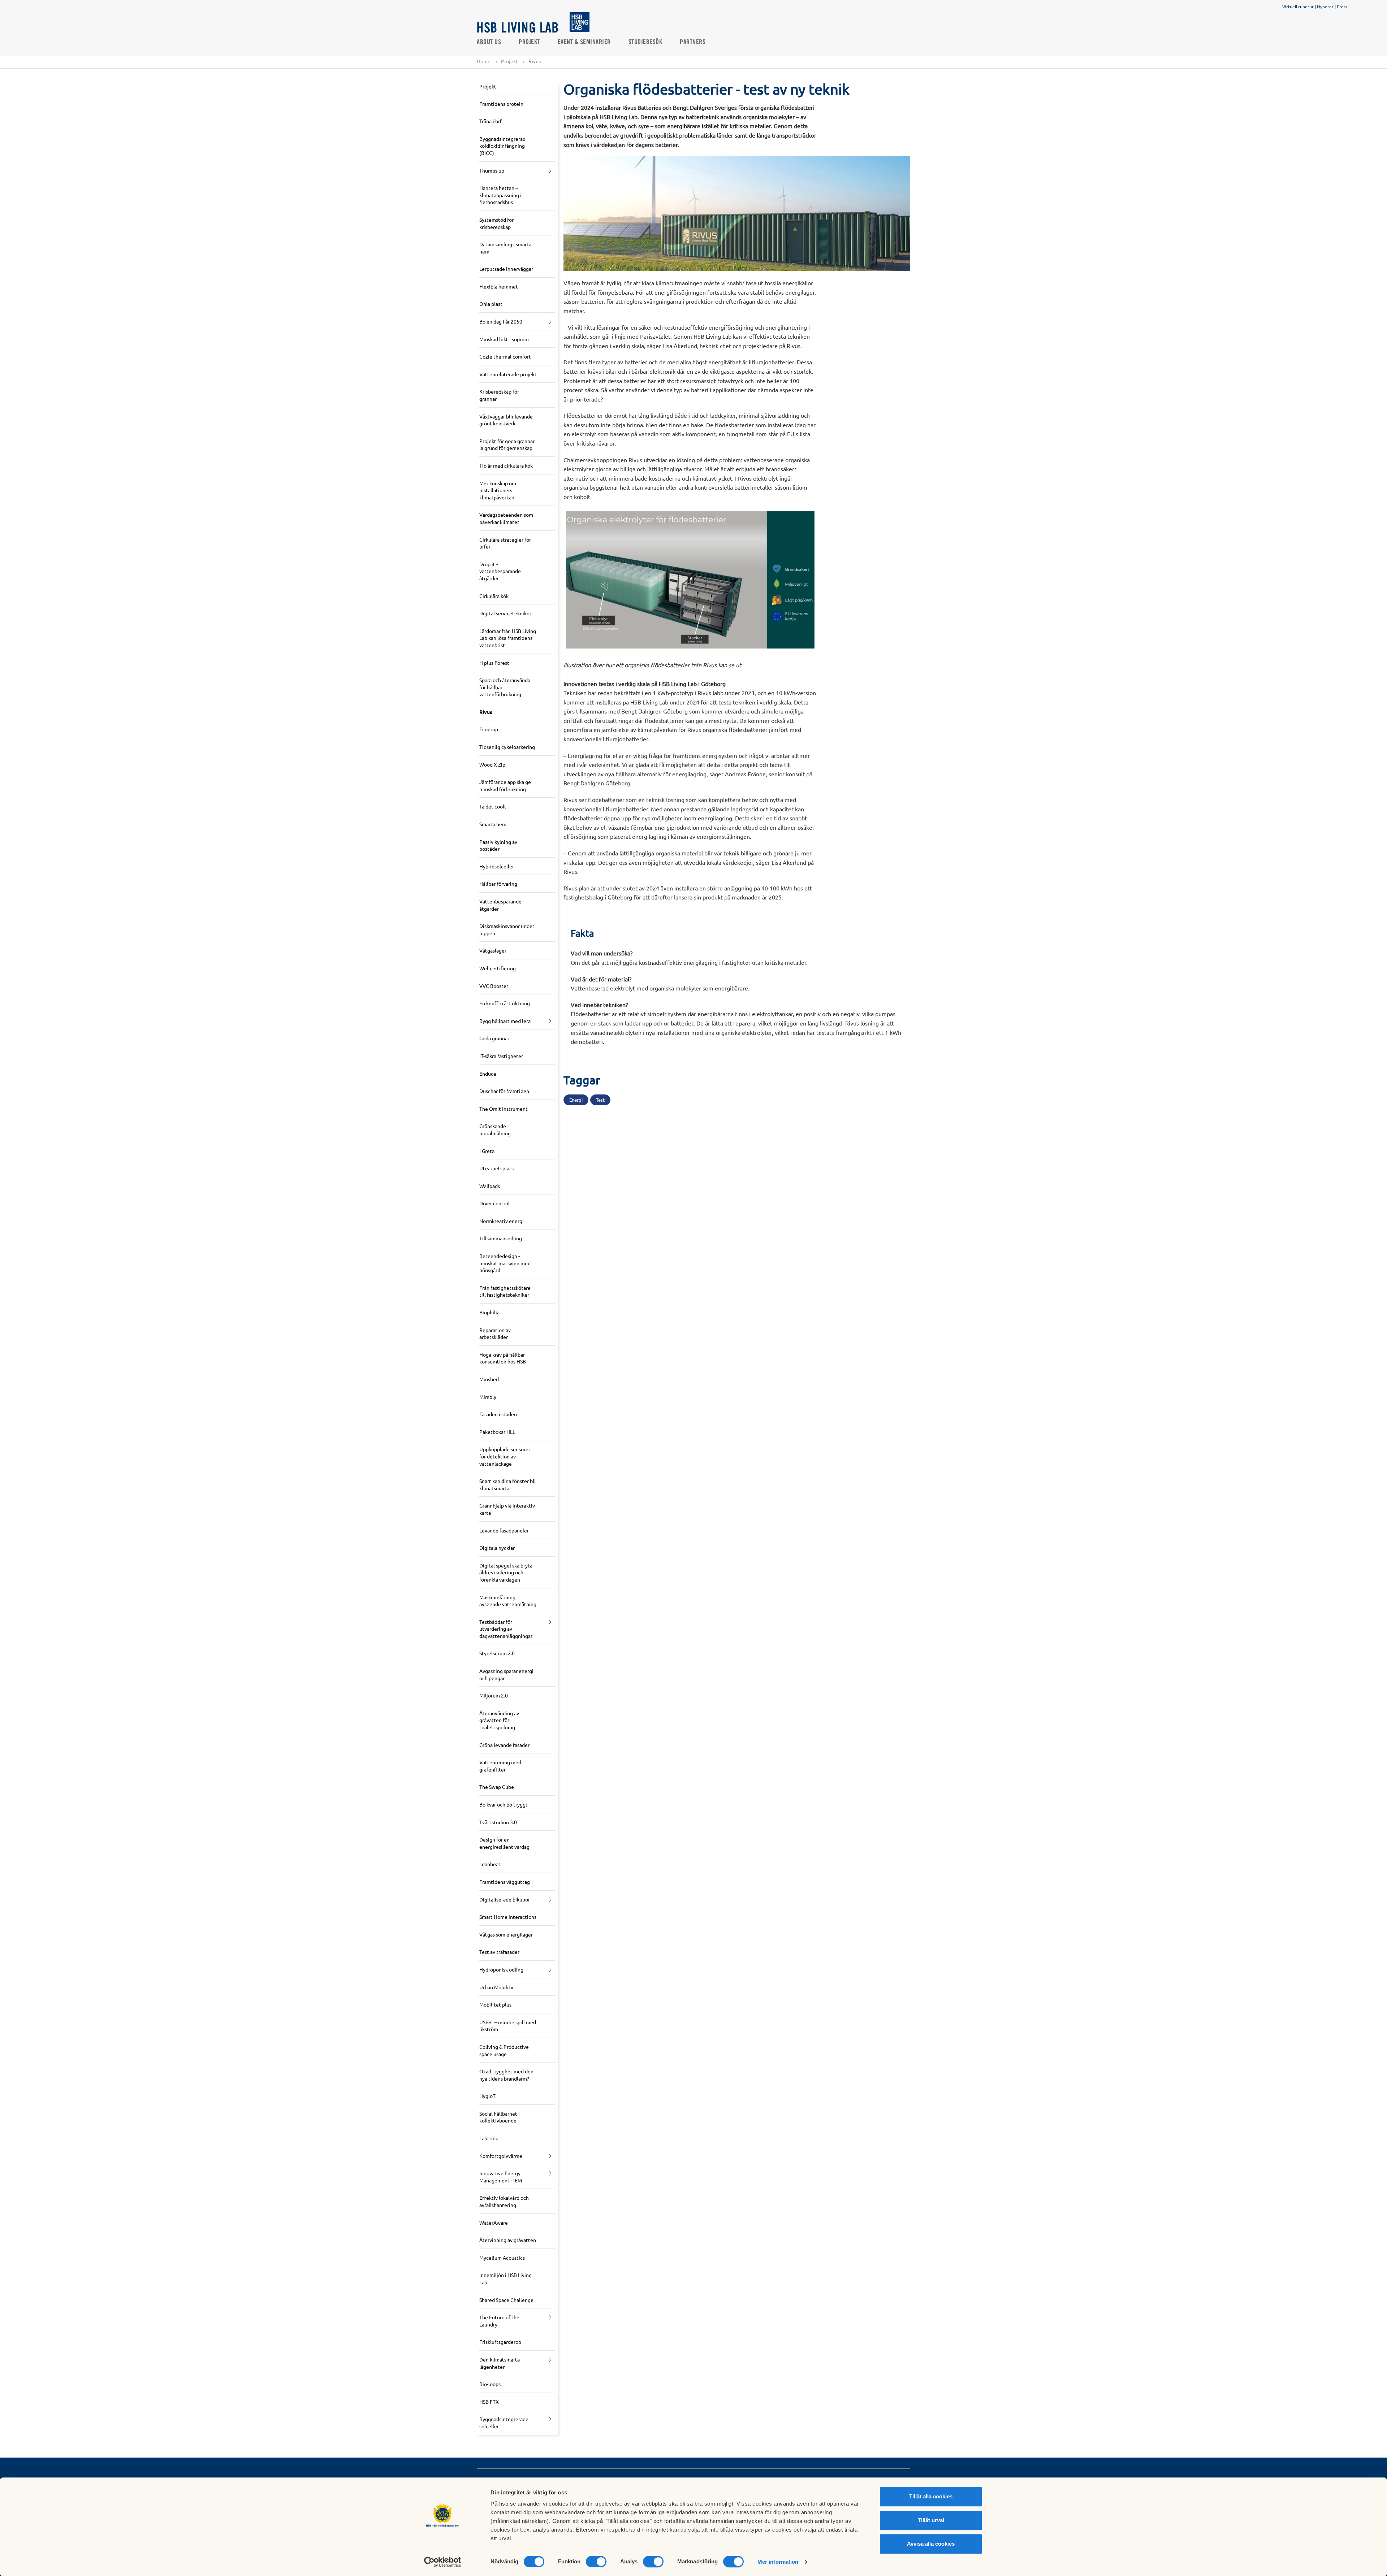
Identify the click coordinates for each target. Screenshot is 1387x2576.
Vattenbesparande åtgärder (500, 905)
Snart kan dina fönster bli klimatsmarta (507, 1484)
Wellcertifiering (498, 968)
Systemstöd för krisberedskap (496, 223)
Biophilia (489, 1312)
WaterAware (494, 2222)
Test (600, 1100)
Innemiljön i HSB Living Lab (505, 2278)
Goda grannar (494, 1038)
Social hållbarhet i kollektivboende (500, 2117)
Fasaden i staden (498, 1414)
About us (489, 42)
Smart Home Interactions (508, 1917)
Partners (693, 42)
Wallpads (490, 1186)
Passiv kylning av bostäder (498, 845)
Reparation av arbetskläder (495, 1333)
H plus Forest (494, 663)
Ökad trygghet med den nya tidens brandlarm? (506, 2075)
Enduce (488, 1074)
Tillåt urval (931, 2520)
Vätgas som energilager (506, 1934)
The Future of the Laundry (499, 2321)
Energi (576, 1100)
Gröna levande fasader (504, 1745)
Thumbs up (492, 170)
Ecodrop (489, 729)
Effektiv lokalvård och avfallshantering (504, 2201)
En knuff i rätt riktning (505, 1003)
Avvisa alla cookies (931, 2544)
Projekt (529, 42)
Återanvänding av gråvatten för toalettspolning (499, 1720)
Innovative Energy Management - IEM (501, 2177)
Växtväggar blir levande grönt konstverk (506, 420)
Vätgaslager (493, 950)
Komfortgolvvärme (501, 2156)
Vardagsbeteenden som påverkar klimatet (506, 518)
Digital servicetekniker (505, 613)
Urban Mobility (496, 1987)
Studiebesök (645, 42)
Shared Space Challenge (506, 2300)
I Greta (487, 1151)
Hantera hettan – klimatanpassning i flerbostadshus (500, 195)
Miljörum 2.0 (494, 1695)
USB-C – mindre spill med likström (508, 2026)
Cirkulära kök (494, 596)
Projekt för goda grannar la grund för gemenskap (507, 444)
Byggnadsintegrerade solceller (504, 2423)
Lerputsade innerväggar (506, 269)
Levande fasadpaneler (504, 1530)
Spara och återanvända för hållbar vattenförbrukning (505, 687)
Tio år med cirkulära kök (506, 465)
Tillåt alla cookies (931, 2496)
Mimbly (488, 1397)
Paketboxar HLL (497, 1432)
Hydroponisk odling (501, 1969)
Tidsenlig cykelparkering (507, 747)
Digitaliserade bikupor (505, 1899)
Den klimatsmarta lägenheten (500, 2363)
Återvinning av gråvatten (508, 2240)
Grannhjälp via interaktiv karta (507, 1509)
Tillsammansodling (501, 1238)
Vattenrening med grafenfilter (500, 1766)
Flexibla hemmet (499, 286)
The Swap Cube (497, 1787)
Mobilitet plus (495, 2004)
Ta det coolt (493, 806)
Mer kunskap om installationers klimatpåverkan (498, 490)
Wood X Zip (492, 764)
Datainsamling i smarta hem (505, 248)
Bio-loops (490, 2384)
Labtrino (489, 2138)
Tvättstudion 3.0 (498, 1822)
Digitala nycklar (497, 1548)
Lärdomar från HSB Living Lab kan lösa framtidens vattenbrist (508, 638)
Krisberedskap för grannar (499, 395)
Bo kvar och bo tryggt (504, 1804)
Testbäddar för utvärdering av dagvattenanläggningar (506, 1629)
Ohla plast (491, 304)
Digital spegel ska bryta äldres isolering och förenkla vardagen (506, 1572)
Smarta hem (493, 824)
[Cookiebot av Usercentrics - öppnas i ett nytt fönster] (443, 2562)
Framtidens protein (501, 104)
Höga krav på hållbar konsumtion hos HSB (503, 1358)
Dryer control (494, 1203)
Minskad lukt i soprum (504, 339)
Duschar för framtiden (504, 1091)
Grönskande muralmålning (495, 1129)
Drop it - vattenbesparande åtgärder (500, 571)
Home (484, 61)
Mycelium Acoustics (502, 2258)
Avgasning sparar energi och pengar (506, 1674)
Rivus (486, 712)
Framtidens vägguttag (505, 1882)
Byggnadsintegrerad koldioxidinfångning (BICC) (502, 146)
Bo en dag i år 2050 (501, 321)
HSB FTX (489, 2402)
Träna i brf (491, 121)
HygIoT (487, 2096)
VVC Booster (494, 986)
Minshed (489, 1379)
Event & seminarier (584, 42)
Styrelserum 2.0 (497, 1653)
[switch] (596, 2562)
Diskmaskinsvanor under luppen (507, 929)
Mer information (778, 2562)
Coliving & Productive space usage (504, 2050)
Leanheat (490, 1864)
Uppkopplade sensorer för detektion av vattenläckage (505, 1456)
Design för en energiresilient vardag (504, 1843)
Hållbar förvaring (498, 884)
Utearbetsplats (496, 1168)
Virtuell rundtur (1298, 6)
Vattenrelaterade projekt (508, 374)
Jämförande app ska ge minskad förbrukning (505, 785)
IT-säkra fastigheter (501, 1056)
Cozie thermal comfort (505, 356)
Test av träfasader (499, 1952)
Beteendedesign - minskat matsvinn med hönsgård (505, 1263)
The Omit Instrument (504, 1109)
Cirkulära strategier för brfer (505, 543)
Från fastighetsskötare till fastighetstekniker (505, 1291)
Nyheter (1325, 6)
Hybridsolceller (497, 866)
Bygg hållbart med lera (505, 1021)
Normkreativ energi (502, 1221)
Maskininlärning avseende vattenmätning (508, 1601)
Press (1342, 6)
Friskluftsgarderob (500, 2342)
